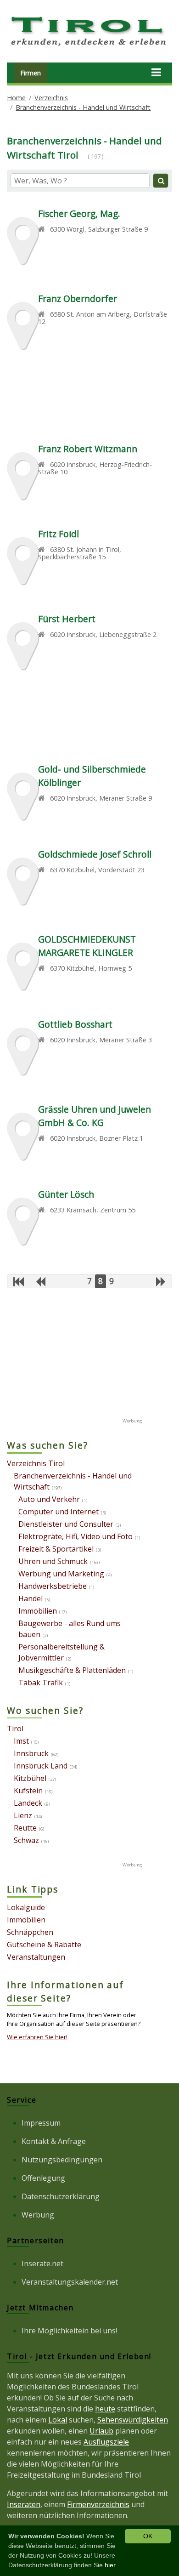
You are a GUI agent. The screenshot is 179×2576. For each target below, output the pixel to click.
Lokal (58, 2420)
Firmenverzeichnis (98, 2504)
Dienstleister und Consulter (66, 1524)
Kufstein (28, 1791)
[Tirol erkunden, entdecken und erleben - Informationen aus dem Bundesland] (89, 47)
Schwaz (26, 1840)
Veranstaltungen (36, 1957)
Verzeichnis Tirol (36, 1463)
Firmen (31, 73)
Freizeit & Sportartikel (56, 1549)
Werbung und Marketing (61, 1574)
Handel (31, 1598)
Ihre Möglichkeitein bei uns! (69, 2331)
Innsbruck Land (41, 1766)
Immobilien (38, 1611)
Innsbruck (31, 1753)
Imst (21, 1741)
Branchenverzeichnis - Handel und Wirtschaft (83, 107)
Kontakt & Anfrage (54, 2141)
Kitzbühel (30, 1778)
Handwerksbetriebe (53, 1586)
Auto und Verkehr (49, 1499)
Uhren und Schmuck (53, 1561)
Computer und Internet (59, 1512)
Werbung (38, 2215)
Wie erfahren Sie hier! (37, 2037)
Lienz (23, 1815)
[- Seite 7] (41, 1281)
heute (105, 2409)
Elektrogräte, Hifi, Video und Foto (76, 1536)
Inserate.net (42, 2263)
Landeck (28, 1803)
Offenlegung (43, 2178)
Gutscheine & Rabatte (44, 1945)
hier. (111, 2565)
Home (16, 98)
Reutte (25, 1828)
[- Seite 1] (19, 1281)
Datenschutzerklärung (61, 2196)
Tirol (15, 1729)
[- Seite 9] (161, 1281)
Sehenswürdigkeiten (133, 2420)
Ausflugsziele (106, 2442)
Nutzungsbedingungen (62, 2160)
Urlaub (101, 2431)
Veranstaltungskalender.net (70, 2282)
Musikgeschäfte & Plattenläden (72, 1670)
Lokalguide (26, 1907)
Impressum (41, 2123)
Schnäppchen (30, 1932)
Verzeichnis (51, 98)
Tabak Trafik (41, 1683)
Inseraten (24, 2504)
